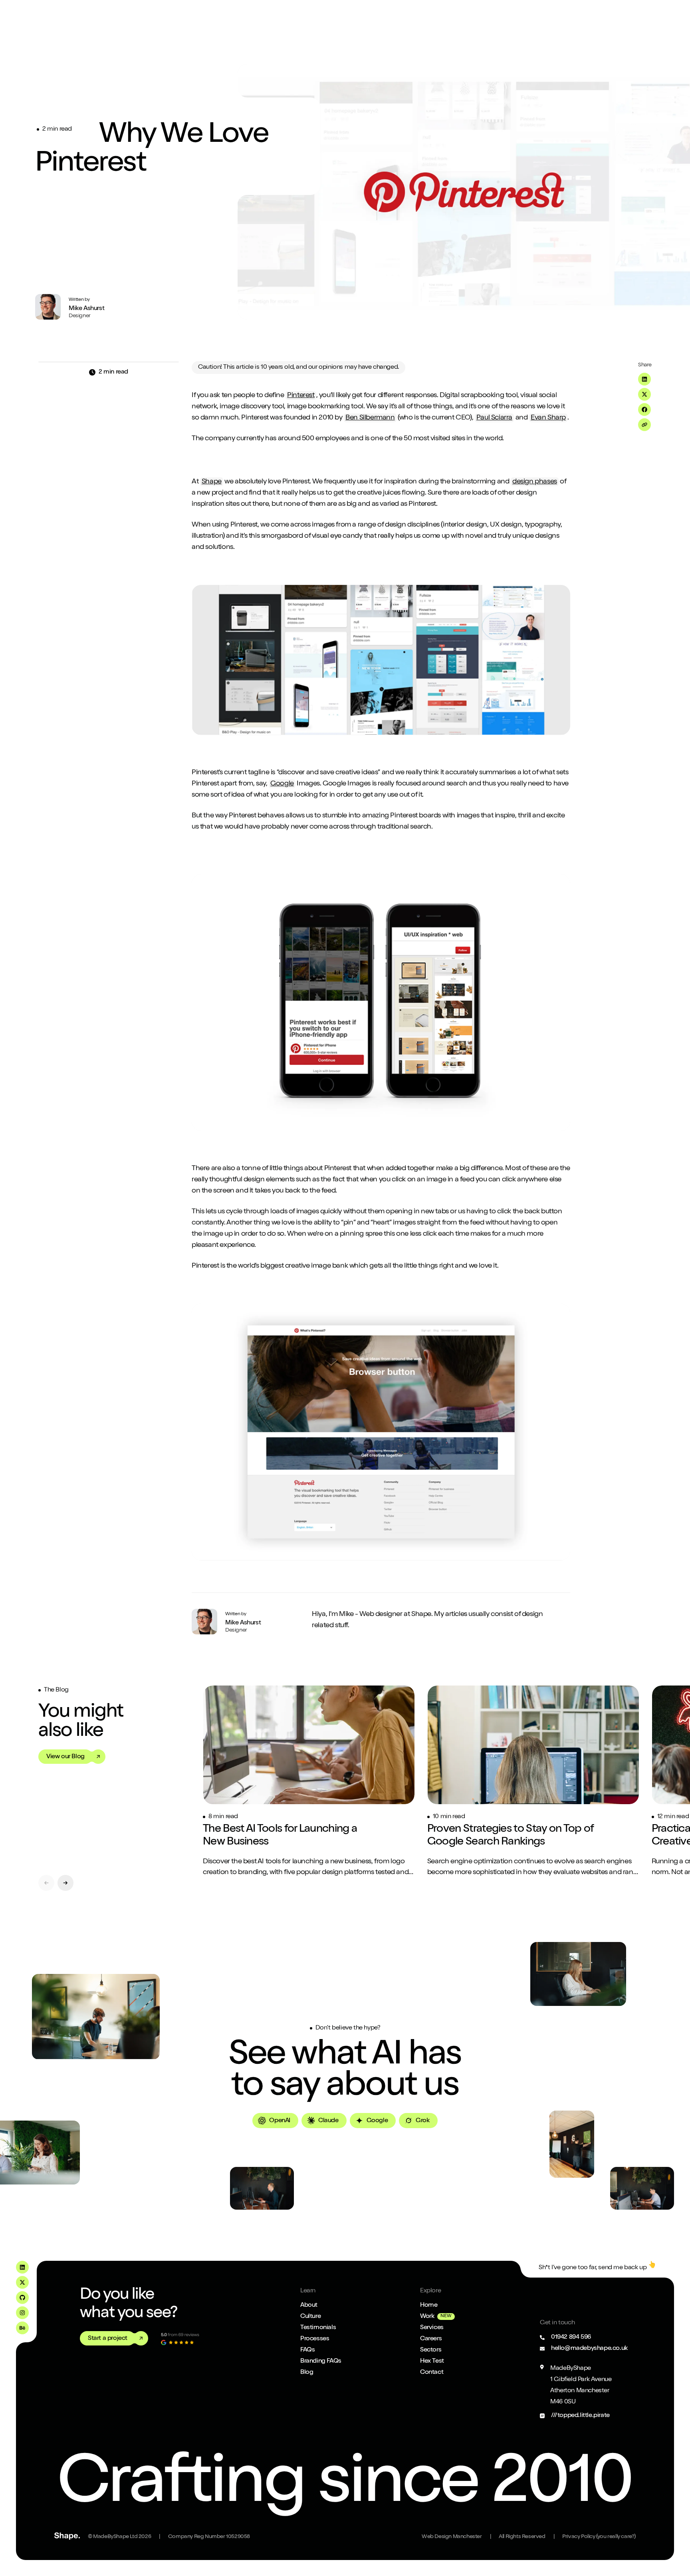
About (309, 2306)
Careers (431, 2339)
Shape (212, 482)
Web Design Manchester (452, 2537)
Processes (315, 2339)
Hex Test (432, 2361)
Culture (310, 2317)
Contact (432, 2373)
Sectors (431, 2350)
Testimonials (318, 2328)
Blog (307, 2373)
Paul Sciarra (494, 418)
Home (429, 2306)
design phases (535, 482)
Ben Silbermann (370, 418)
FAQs (307, 2350)
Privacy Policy (599, 2537)
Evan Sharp (548, 418)
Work (427, 2317)
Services (432, 2328)
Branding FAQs (321, 2361)
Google (282, 784)
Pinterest (301, 396)
